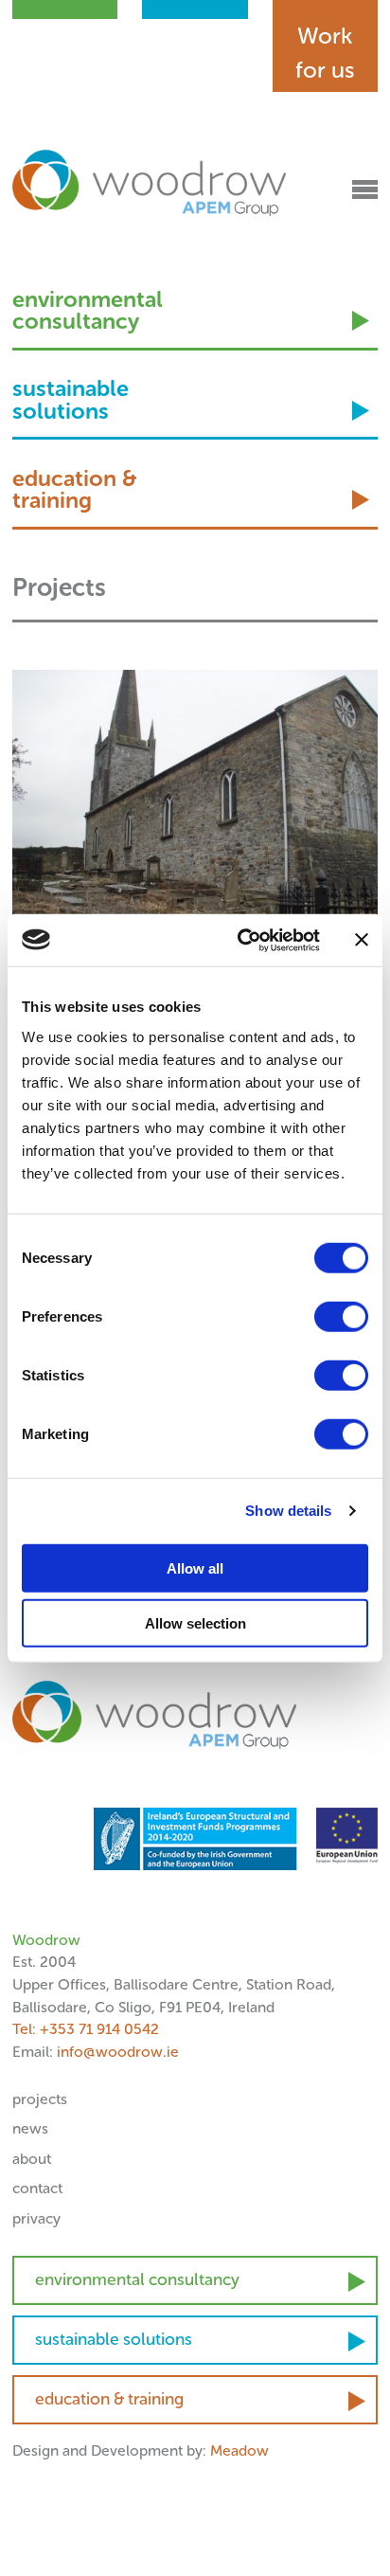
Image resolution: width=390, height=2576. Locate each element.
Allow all (195, 1567)
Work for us (325, 53)
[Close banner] (362, 940)
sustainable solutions (71, 401)
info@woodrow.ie (118, 2052)
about (32, 2159)
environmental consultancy (88, 312)
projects (40, 2099)
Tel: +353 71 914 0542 (86, 2029)
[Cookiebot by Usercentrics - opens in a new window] (241, 940)
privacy (36, 2218)
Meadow (239, 2450)
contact (37, 2188)
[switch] (341, 1316)
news (30, 2128)
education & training (74, 491)
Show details (288, 1511)
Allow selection (195, 1623)
